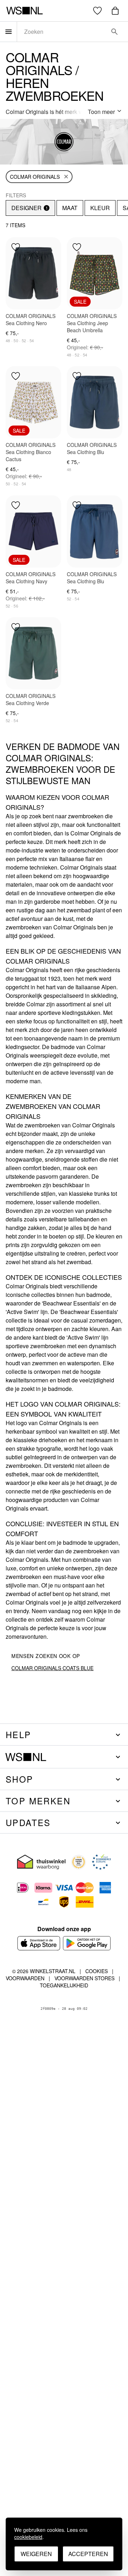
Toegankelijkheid (64, 1985)
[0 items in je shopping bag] (115, 11)
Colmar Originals (35, 177)
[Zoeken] (114, 32)
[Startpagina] (24, 11)
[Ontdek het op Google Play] (87, 1943)
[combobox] (63, 32)
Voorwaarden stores (84, 1978)
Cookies (97, 1971)
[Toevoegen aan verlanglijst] (16, 247)
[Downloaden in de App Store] (39, 1943)
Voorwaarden (25, 1978)
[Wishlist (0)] (97, 11)
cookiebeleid (28, 2537)
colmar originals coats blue (52, 1668)
